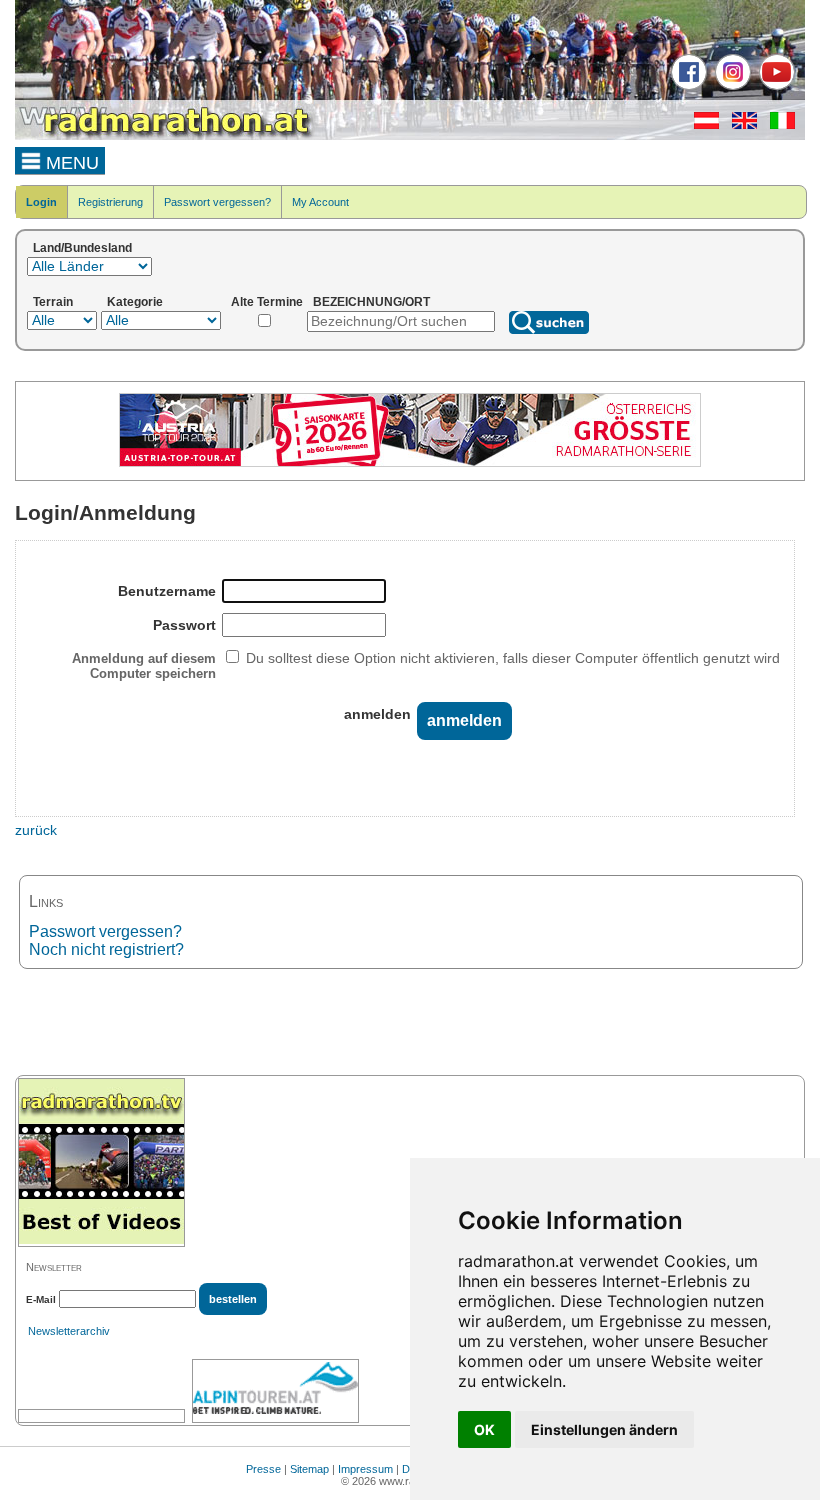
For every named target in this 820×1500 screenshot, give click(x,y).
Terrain (53, 302)
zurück (36, 830)
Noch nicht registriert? (106, 949)
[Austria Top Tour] (410, 463)
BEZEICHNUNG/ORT (371, 302)
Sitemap (309, 1469)
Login (41, 202)
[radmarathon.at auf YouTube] (774, 86)
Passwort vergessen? (217, 202)
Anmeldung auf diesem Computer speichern (144, 666)
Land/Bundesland (82, 248)
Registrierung (110, 202)
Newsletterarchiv (69, 1331)
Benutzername (167, 591)
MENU (70, 163)
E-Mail (41, 1299)
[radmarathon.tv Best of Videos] (101, 1162)
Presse (263, 1469)
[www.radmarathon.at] (165, 136)
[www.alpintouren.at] (275, 1391)
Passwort (184, 625)
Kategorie (135, 302)
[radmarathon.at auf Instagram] (730, 86)
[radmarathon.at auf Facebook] (686, 86)
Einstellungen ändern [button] (604, 1429)
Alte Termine (267, 302)
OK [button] (484, 1429)
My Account (320, 202)
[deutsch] (701, 125)
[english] (739, 125)
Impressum (365, 1469)
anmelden (377, 714)
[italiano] (777, 125)
